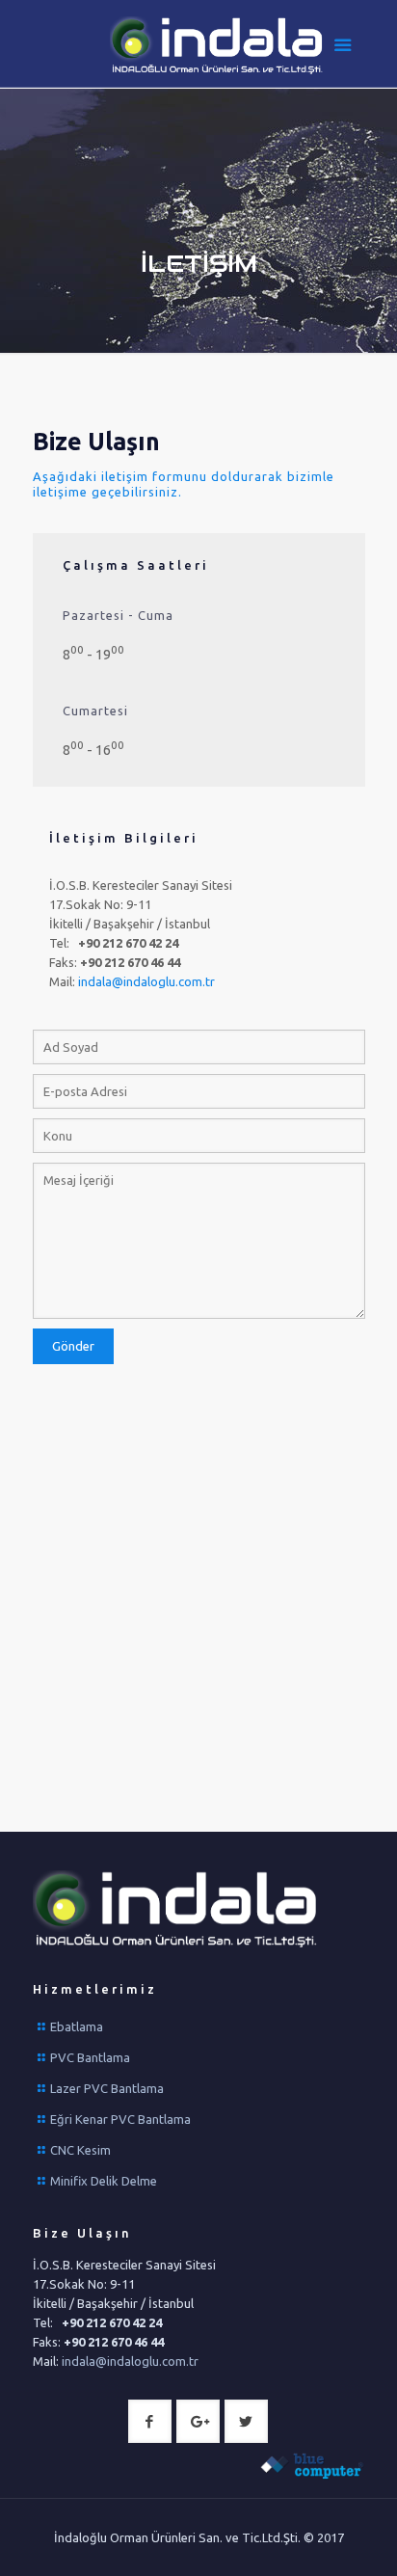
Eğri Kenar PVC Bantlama (120, 2119)
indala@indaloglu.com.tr (146, 981)
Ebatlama (77, 2026)
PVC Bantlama (90, 2057)
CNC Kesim (80, 2150)
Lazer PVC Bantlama (107, 2088)
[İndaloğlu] (218, 48)
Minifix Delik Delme (104, 2181)
